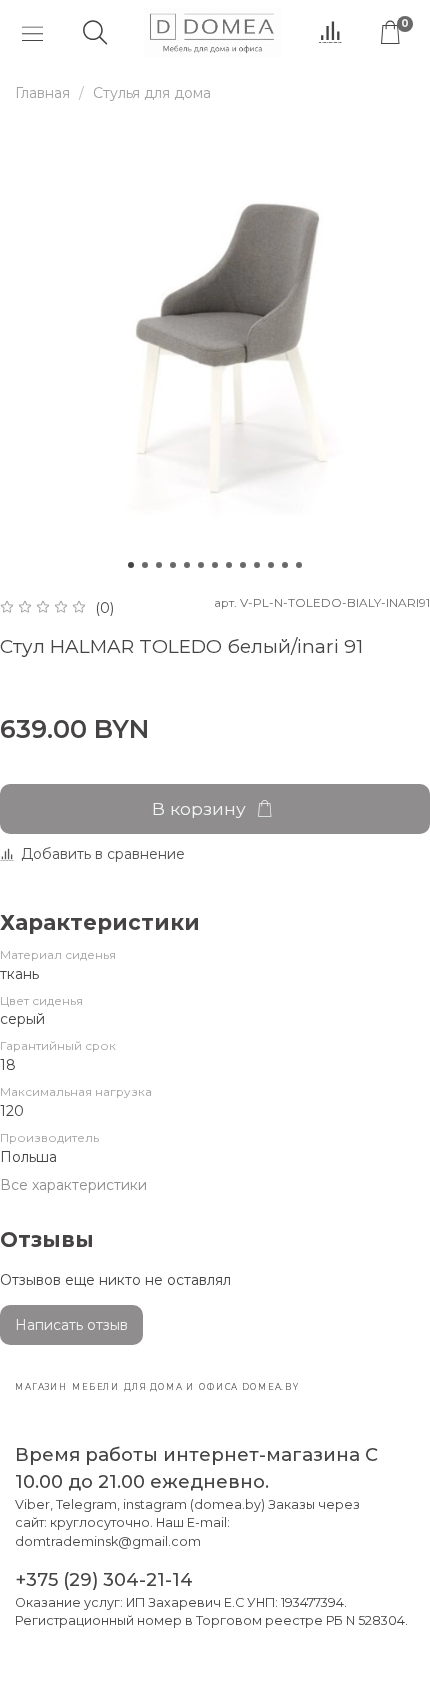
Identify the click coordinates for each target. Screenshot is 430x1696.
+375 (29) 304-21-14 (104, 1579)
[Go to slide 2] (145, 565)
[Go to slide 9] (243, 565)
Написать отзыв (71, 1325)
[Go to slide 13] (299, 565)
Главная (42, 93)
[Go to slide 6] (201, 565)
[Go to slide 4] (173, 565)
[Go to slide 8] (229, 565)
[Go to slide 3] (159, 565)
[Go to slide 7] (215, 565)
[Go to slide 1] (131, 565)
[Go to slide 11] (271, 565)
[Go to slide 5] (187, 565)
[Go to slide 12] (285, 565)
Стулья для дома (152, 93)
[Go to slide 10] (257, 565)
